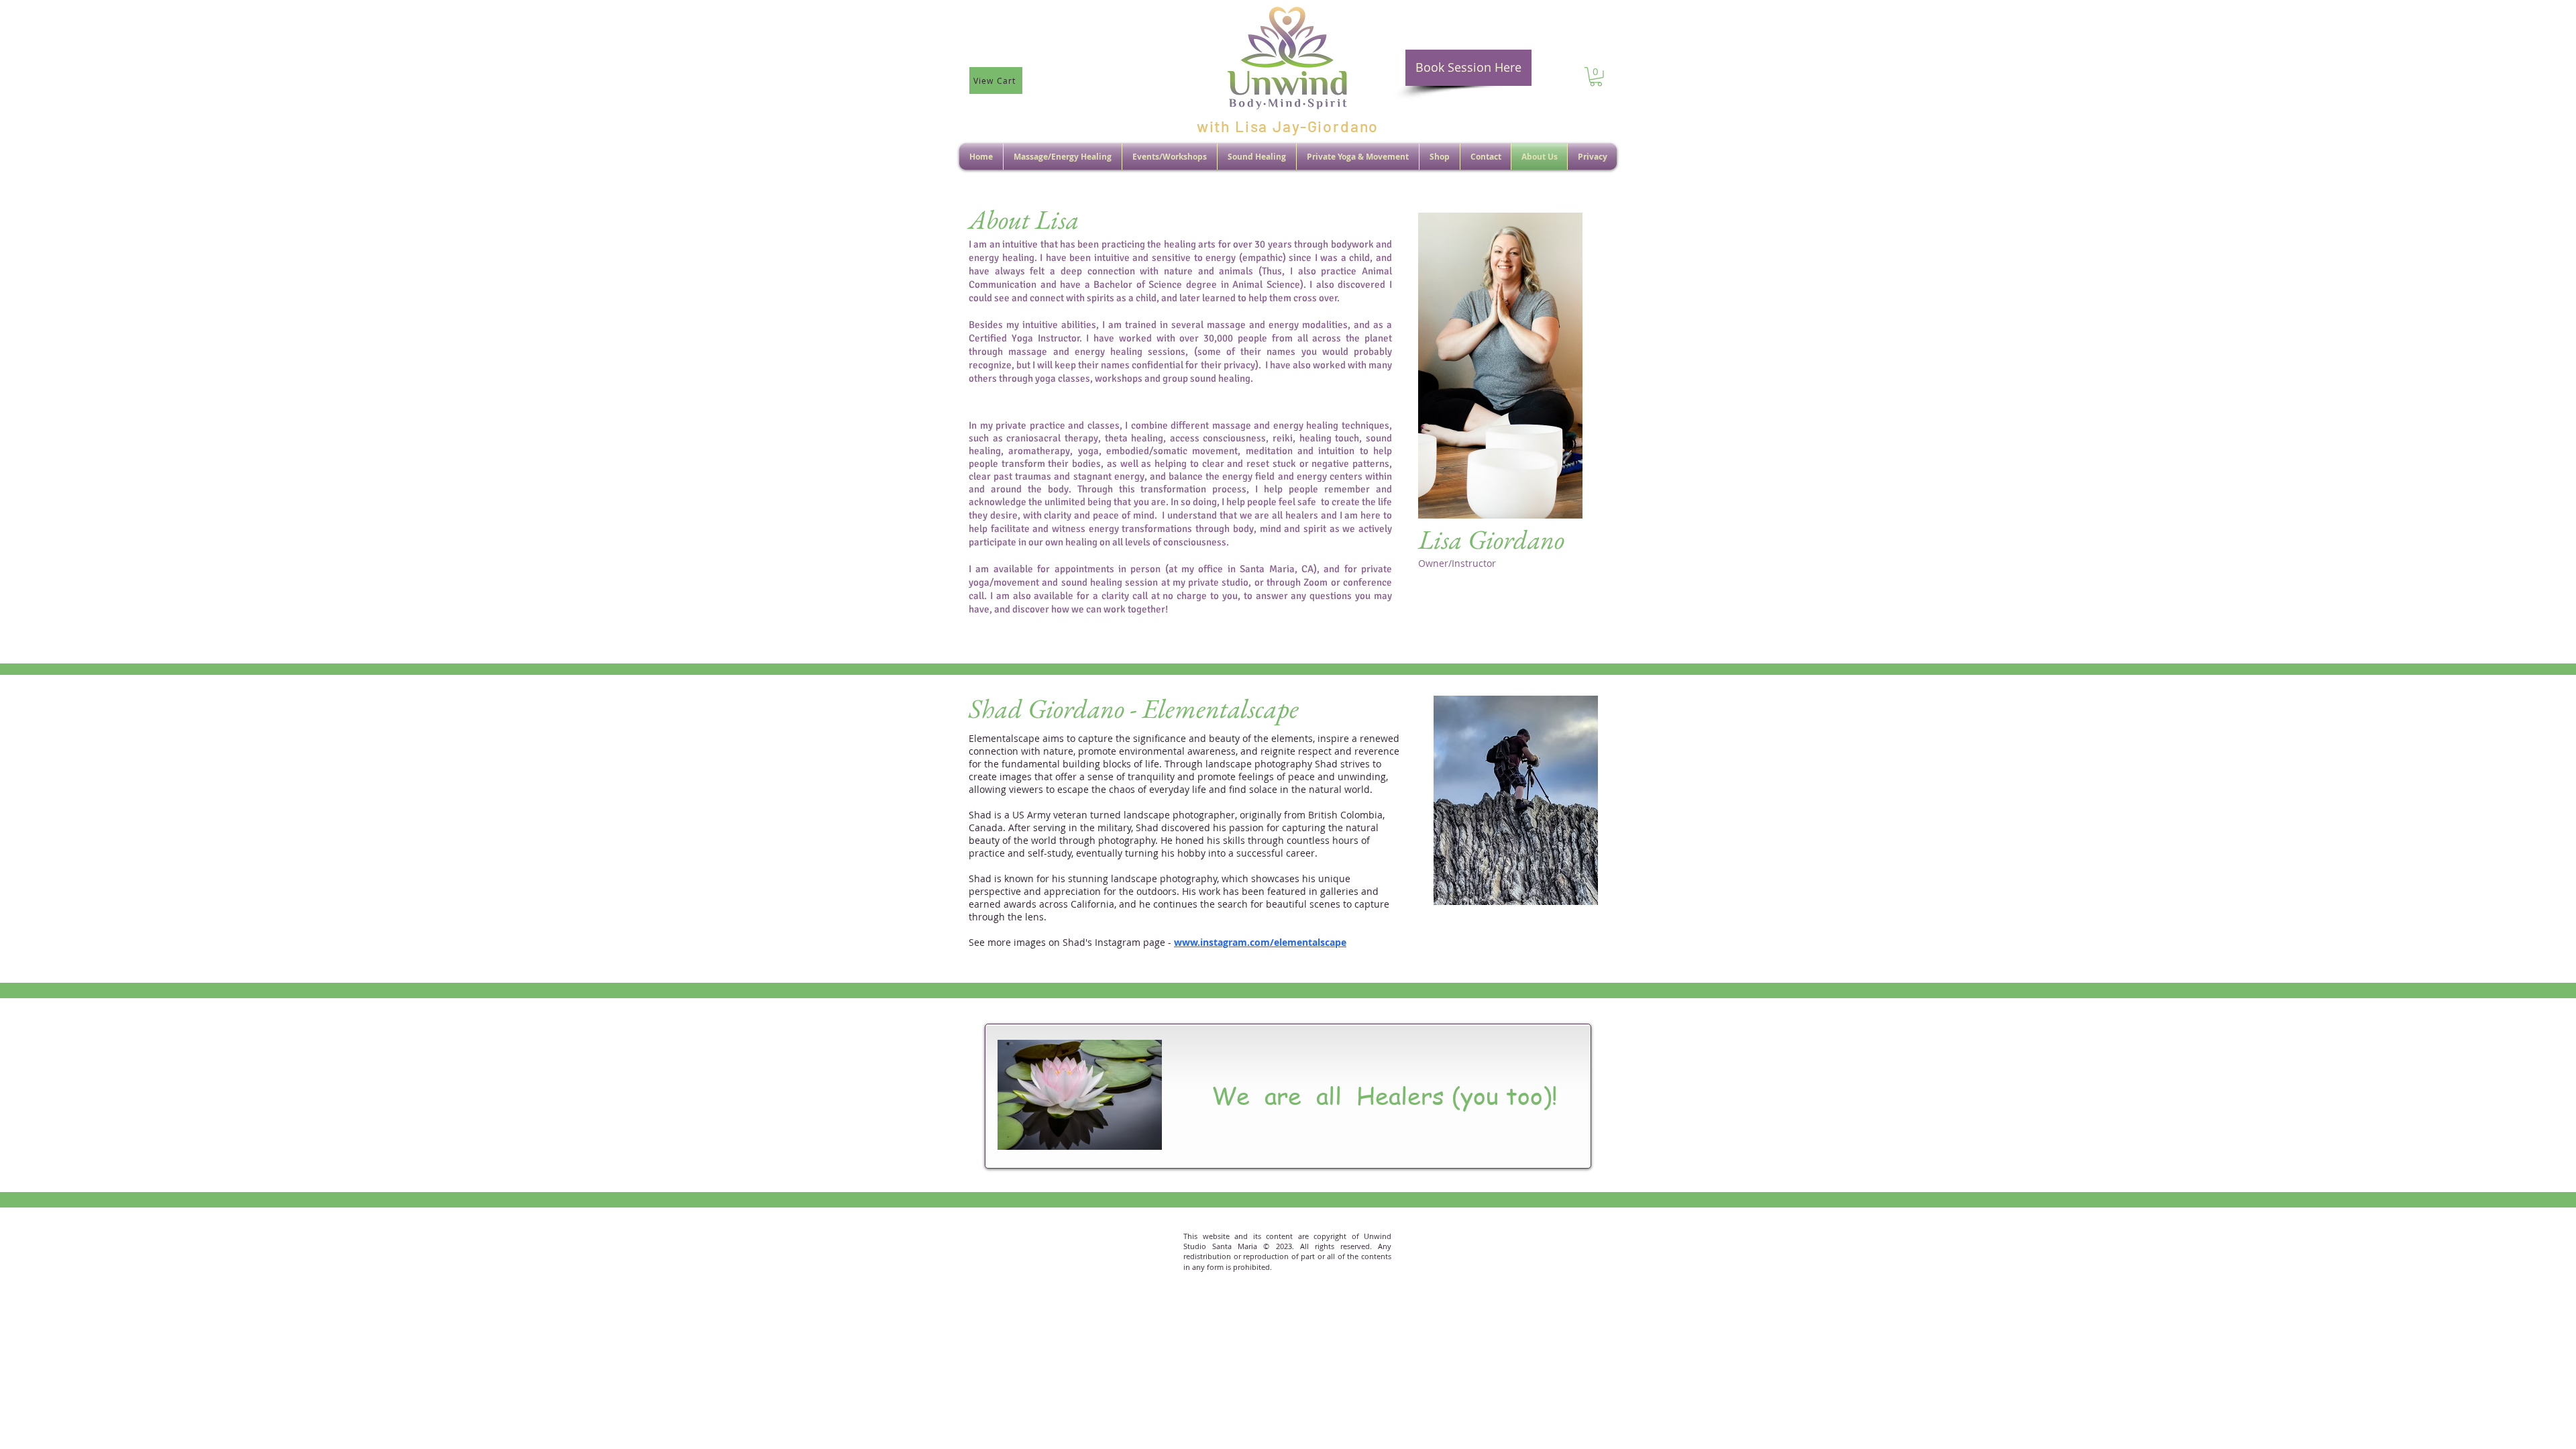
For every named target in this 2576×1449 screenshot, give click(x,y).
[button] (1596, 77)
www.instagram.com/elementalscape (1260, 942)
